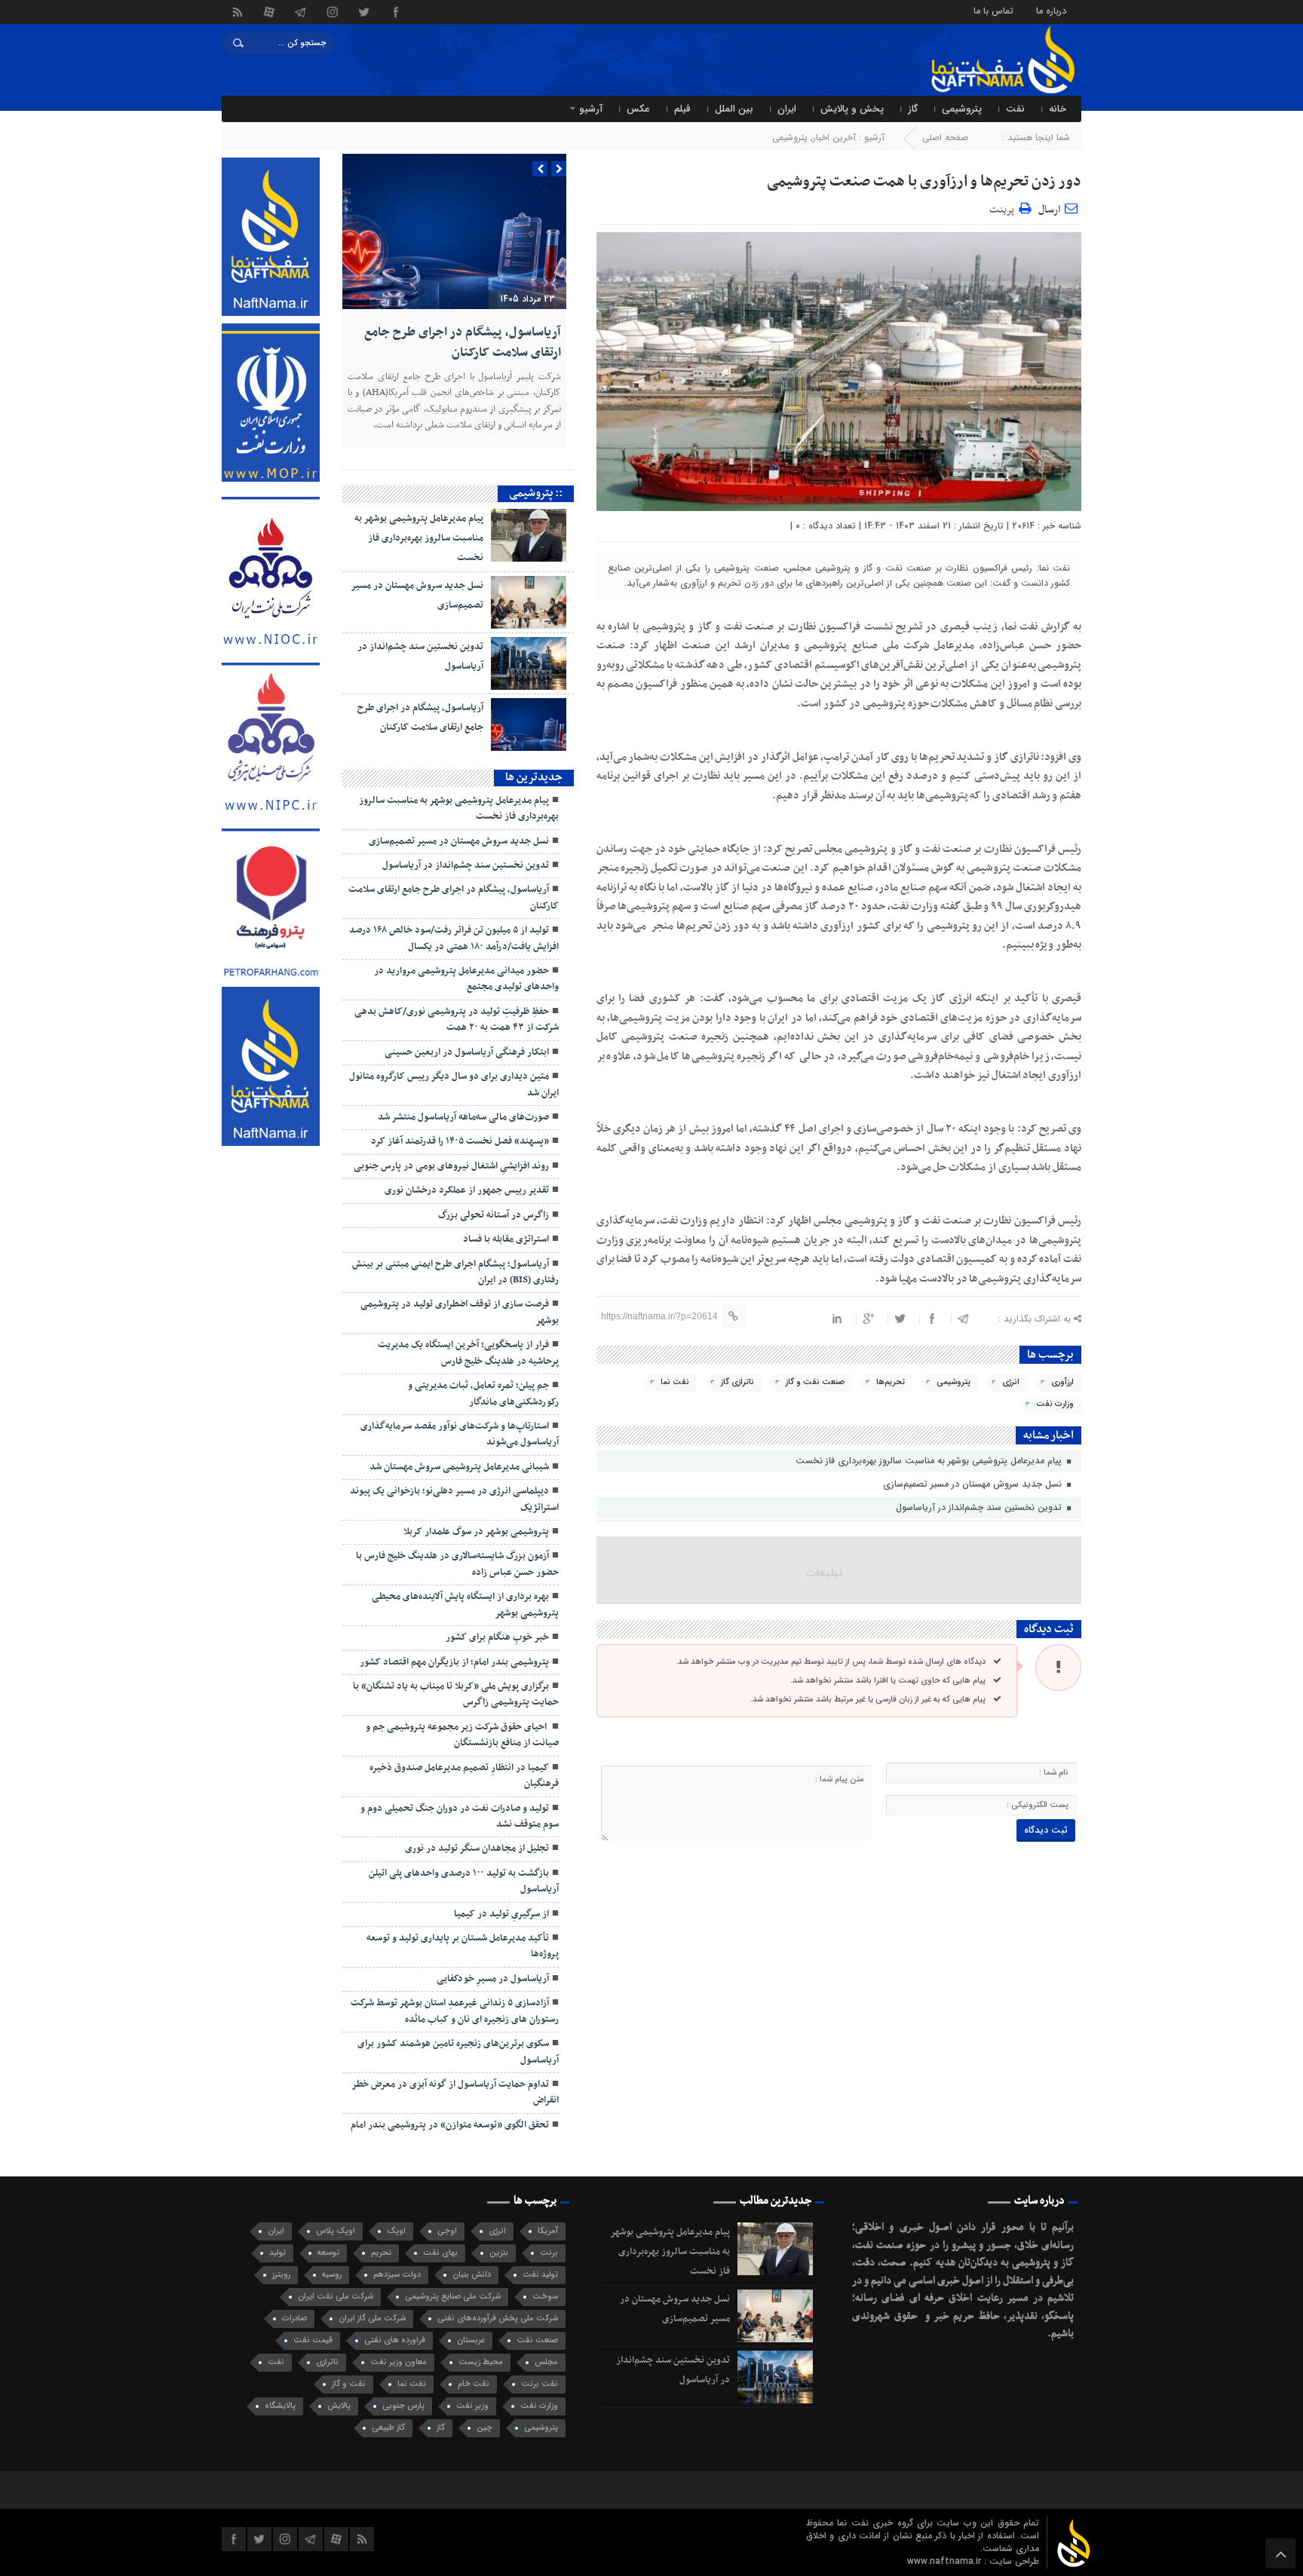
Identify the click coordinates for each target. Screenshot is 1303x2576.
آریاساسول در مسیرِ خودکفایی (493, 1979)
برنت (549, 2253)
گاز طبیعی (388, 2428)
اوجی (447, 2231)
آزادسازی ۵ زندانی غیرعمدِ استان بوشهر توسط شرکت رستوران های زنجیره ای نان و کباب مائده (455, 2011)
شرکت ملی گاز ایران (372, 2319)
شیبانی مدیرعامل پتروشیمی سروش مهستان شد (459, 1467)
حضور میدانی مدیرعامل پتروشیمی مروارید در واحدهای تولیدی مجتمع (466, 979)
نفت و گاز (349, 2384)
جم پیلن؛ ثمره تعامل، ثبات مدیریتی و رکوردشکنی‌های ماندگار (483, 1394)
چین (484, 2428)
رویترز (281, 2275)
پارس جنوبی (403, 2406)
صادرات (294, 2319)
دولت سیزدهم (397, 2275)
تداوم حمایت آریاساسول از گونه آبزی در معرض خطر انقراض (455, 2092)
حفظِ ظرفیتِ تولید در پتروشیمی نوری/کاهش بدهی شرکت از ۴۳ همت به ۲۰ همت (457, 1020)
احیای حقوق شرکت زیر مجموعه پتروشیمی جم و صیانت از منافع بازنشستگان (462, 1735)
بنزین (499, 2253)
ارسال (1049, 210)
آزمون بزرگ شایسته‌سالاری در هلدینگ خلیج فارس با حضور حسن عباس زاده (457, 1564)
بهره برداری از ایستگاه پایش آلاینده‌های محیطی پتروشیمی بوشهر (465, 1605)
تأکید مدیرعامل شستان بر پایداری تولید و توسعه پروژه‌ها (463, 1946)
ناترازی (327, 2362)
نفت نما (675, 1382)
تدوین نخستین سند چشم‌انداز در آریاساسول (980, 1507)
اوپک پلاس (336, 2231)
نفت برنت (540, 2384)
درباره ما (1051, 10)
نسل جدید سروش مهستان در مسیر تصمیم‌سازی (974, 1484)
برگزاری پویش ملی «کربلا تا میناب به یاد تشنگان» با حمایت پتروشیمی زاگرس (456, 1694)
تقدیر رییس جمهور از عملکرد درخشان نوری (467, 1190)
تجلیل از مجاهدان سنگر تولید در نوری (477, 1849)
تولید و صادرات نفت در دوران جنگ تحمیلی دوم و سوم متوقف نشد (460, 1816)
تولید (277, 2253)
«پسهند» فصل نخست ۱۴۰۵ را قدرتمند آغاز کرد (460, 1141)
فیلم (682, 109)
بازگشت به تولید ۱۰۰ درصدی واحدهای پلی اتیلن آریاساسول (464, 1881)
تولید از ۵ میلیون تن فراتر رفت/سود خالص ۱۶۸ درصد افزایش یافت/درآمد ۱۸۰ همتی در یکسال (454, 938)
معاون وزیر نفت (399, 2362)
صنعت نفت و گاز (815, 1382)
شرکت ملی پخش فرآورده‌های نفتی (498, 2319)
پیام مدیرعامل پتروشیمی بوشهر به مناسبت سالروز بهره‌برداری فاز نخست (930, 1461)
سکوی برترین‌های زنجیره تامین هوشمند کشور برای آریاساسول (458, 2052)
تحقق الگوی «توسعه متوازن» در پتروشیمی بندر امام (450, 2125)
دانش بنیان (472, 2275)
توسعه (328, 2253)
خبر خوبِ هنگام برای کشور (497, 1637)
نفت (1015, 109)
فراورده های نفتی (395, 2340)
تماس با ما (993, 10)
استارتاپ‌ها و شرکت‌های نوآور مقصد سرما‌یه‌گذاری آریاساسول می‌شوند (460, 1434)
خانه (1058, 109)
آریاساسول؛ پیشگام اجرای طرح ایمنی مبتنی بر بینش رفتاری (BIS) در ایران (455, 1272)
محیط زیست (481, 2362)
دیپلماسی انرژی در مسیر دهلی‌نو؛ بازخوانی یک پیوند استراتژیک (454, 1499)
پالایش (339, 2406)
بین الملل (734, 109)
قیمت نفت (313, 2340)
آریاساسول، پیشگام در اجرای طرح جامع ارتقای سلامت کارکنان (463, 342)
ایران (787, 109)
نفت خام (474, 2384)
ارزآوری (1062, 1382)
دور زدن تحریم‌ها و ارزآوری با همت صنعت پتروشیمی (924, 182)
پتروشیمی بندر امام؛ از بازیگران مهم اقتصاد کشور (454, 1662)
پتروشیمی (962, 109)
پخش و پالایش (852, 109)
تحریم (381, 2253)
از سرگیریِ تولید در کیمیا (501, 1914)
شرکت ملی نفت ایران (336, 2297)
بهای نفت (440, 2253)
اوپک (396, 2231)
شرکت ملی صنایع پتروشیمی (453, 2297)
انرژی (1011, 1382)
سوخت (545, 2297)
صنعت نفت (537, 2340)
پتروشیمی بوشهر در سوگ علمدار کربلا (476, 1532)
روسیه (332, 2275)
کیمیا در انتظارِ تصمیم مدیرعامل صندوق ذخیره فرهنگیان (464, 1776)
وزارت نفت (1055, 1404)
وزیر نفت (472, 2406)
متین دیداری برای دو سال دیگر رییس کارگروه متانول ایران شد (454, 1084)
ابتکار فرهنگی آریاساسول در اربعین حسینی (467, 1052)
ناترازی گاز (737, 1382)
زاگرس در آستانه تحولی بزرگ (494, 1215)
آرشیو (591, 109)
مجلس (546, 2362)
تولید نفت (540, 2275)
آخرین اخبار (834, 138)
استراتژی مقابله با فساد (506, 1239)
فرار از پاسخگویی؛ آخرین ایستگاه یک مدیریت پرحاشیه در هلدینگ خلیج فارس (468, 1353)
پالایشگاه (280, 2406)
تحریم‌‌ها (891, 1382)
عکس (638, 109)
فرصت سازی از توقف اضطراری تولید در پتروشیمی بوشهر (460, 1312)
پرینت (1004, 208)
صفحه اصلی (945, 138)
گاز (913, 109)
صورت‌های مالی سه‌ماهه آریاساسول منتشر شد (463, 1117)
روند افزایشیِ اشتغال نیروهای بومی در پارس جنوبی (451, 1166)
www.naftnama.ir (946, 2561)
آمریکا (548, 2231)
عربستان (471, 2340)
